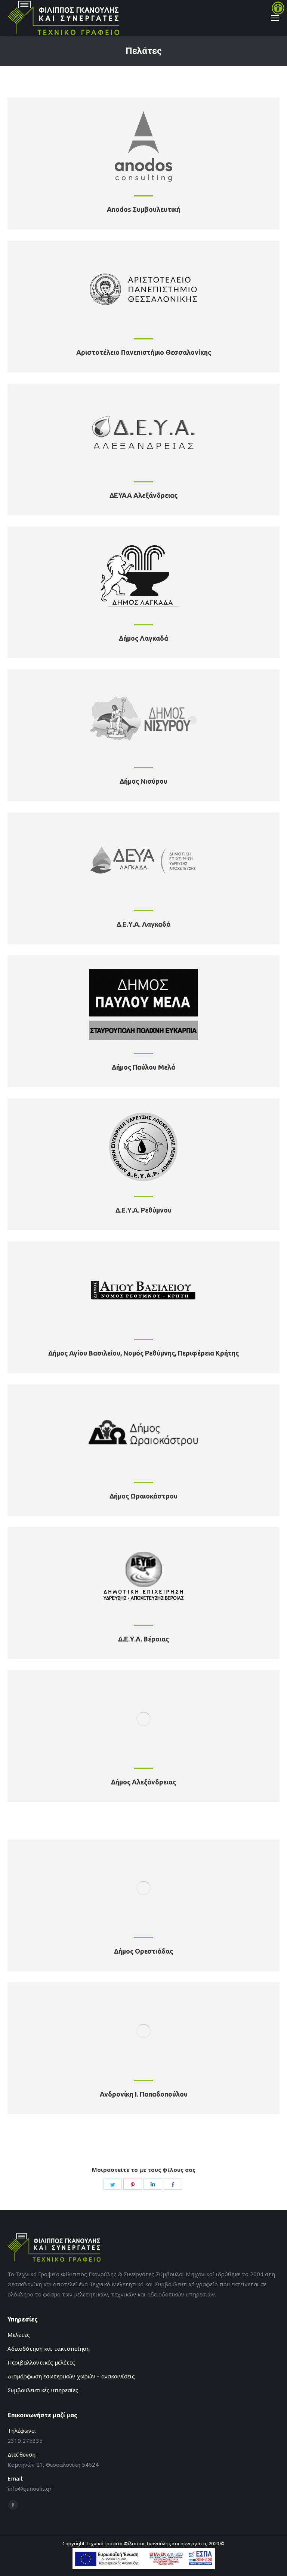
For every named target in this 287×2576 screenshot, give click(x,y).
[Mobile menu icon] (275, 18)
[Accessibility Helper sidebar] (278, 9)
